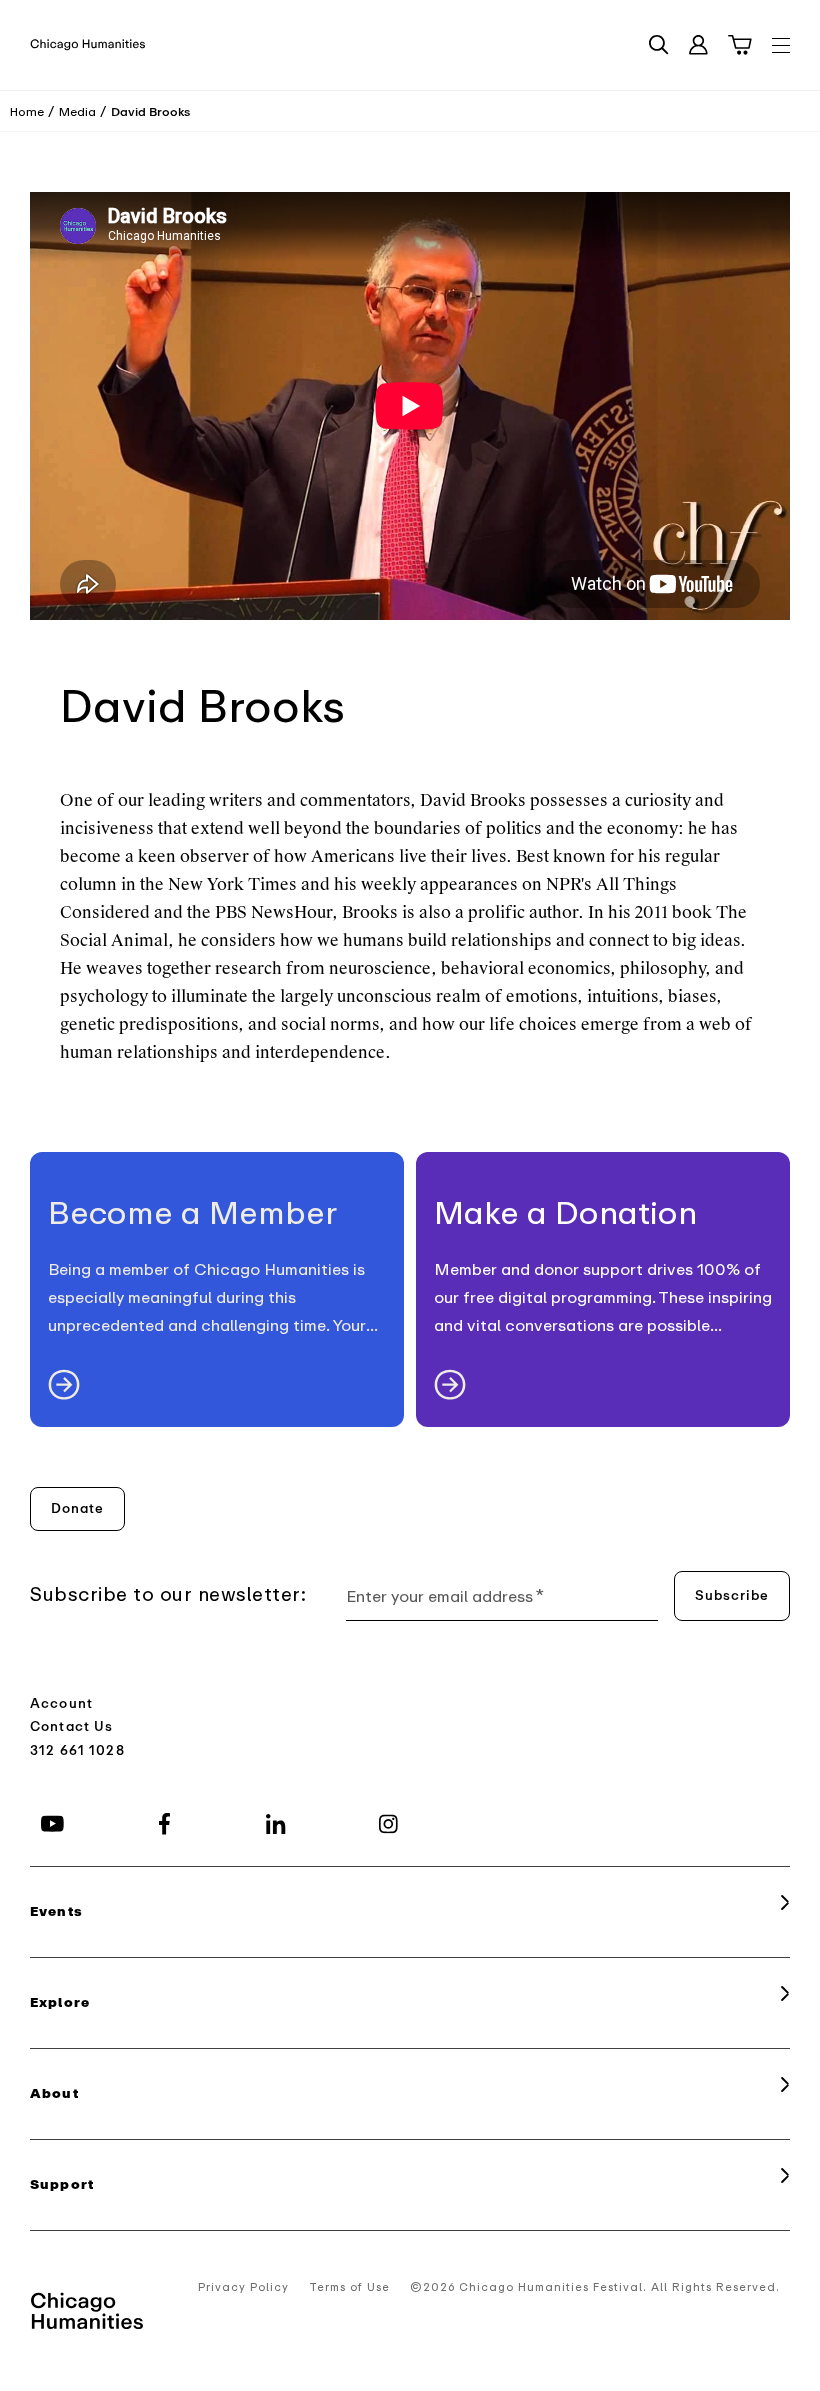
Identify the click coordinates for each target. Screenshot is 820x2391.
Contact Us (72, 1726)
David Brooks (150, 112)
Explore (60, 2002)
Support (62, 2184)
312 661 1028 (77, 1750)
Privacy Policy (243, 2287)
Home (27, 112)
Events (56, 1911)
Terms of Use (349, 2287)
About (54, 2093)
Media (77, 112)
